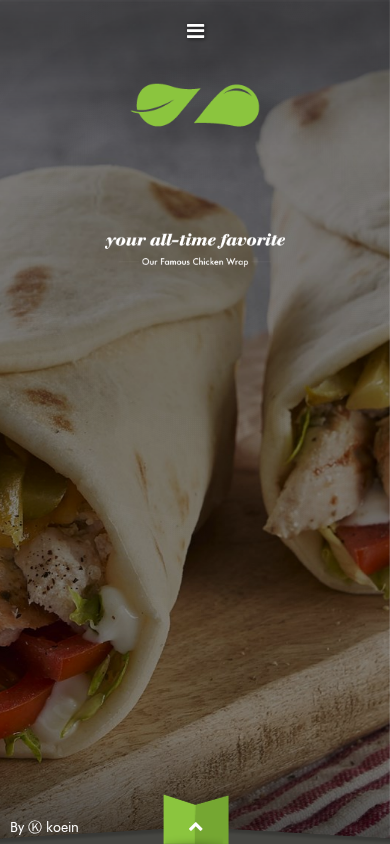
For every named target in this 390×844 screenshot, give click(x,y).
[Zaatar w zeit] (195, 115)
